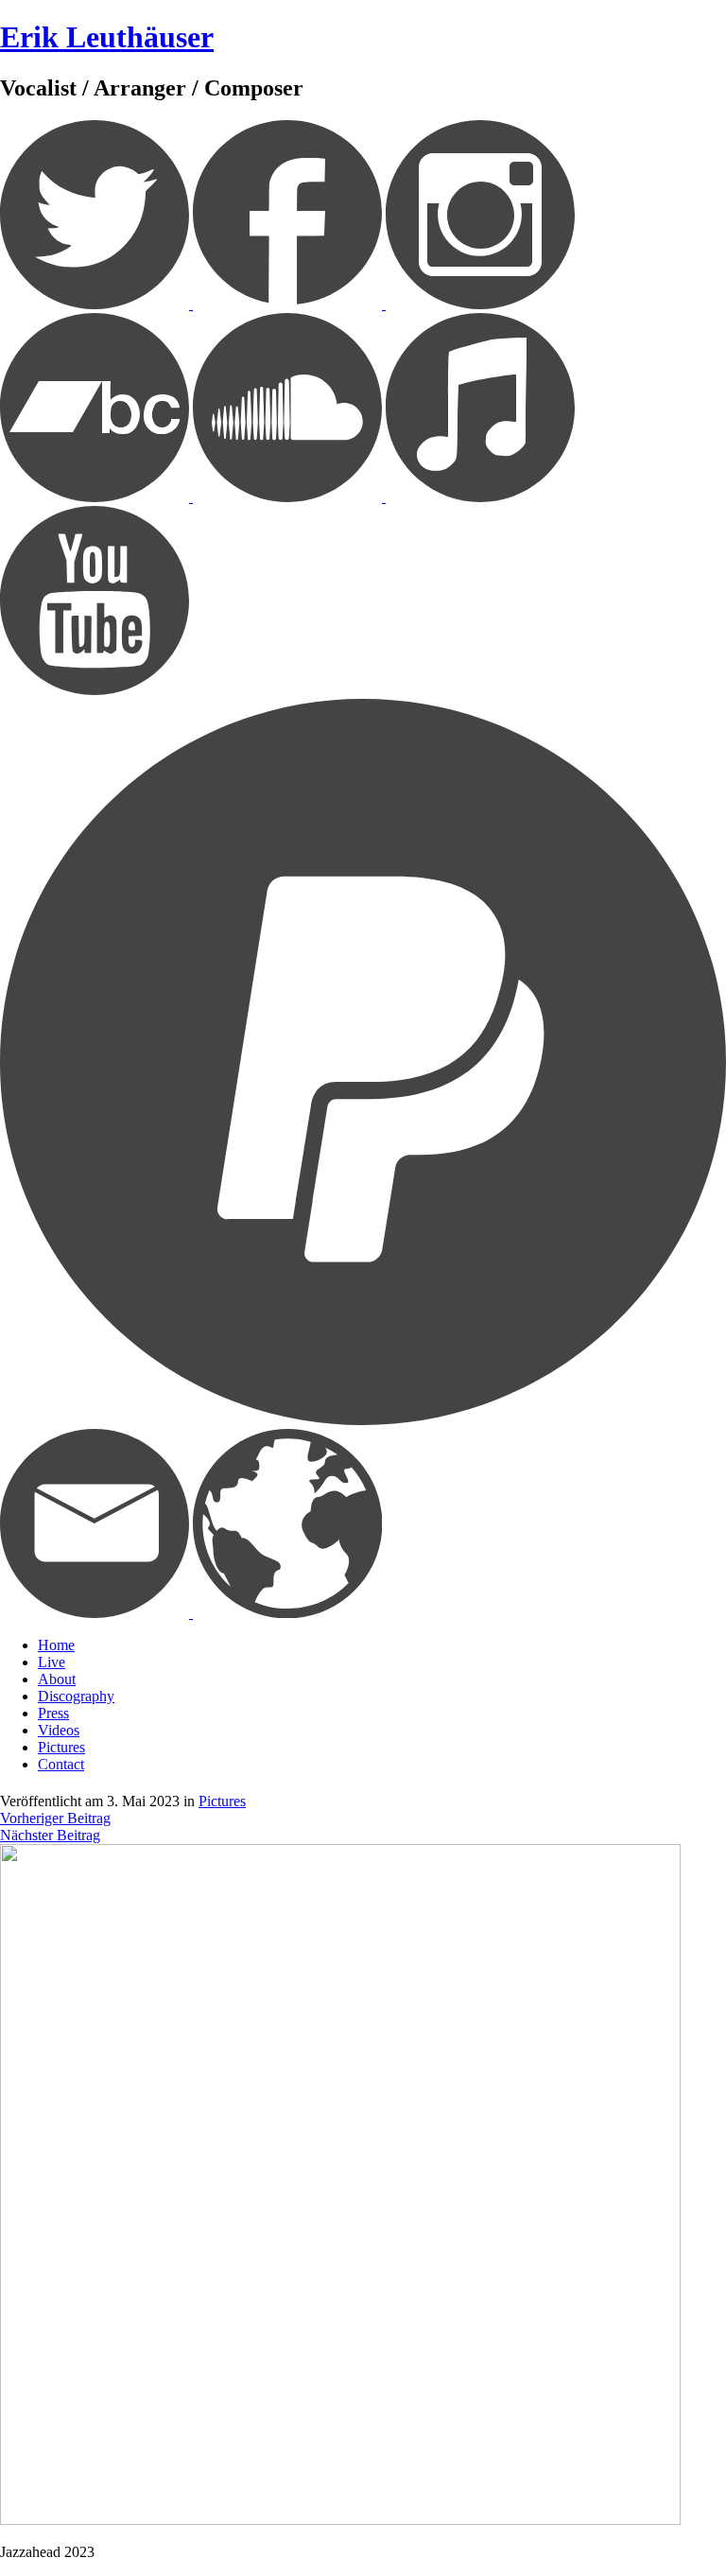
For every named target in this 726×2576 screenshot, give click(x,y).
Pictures (61, 1747)
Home (56, 1645)
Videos (59, 1730)
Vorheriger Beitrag (55, 1818)
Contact (61, 1764)
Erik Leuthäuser (107, 37)
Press (53, 1713)
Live (52, 1662)
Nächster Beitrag (50, 1835)
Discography (76, 1696)
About (57, 1679)
